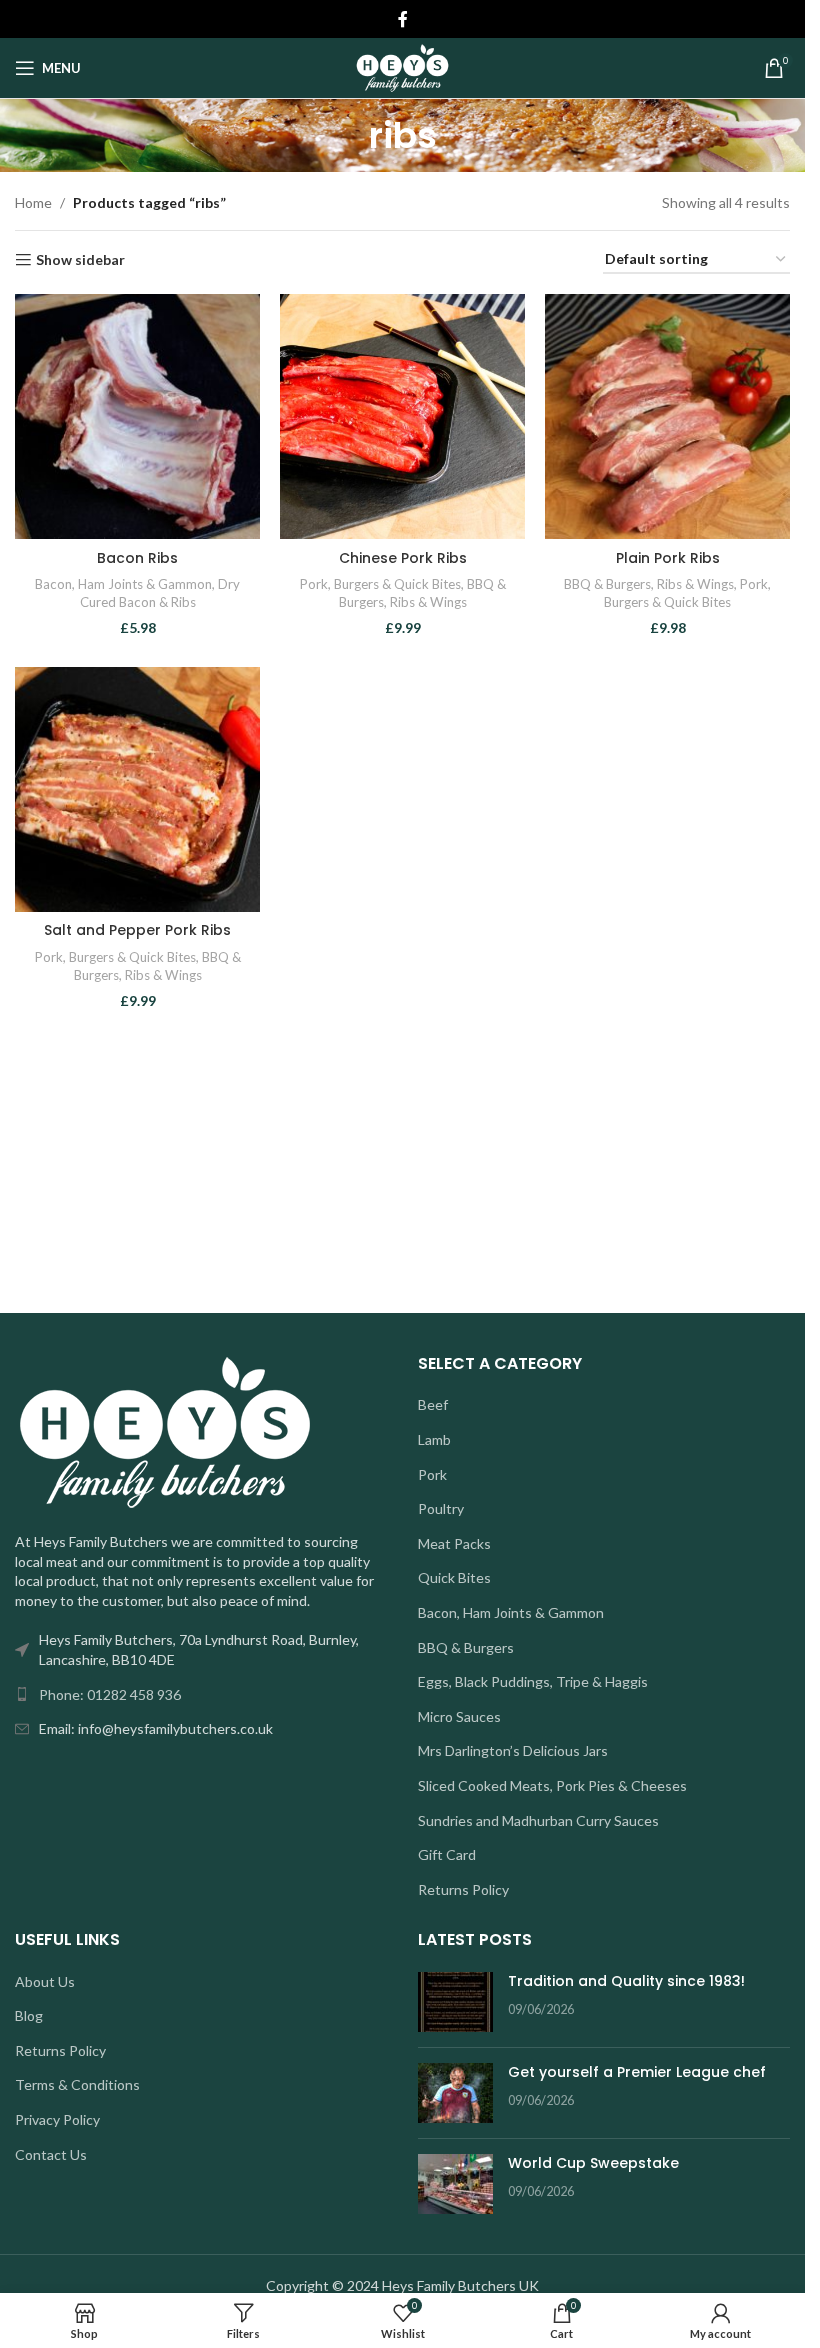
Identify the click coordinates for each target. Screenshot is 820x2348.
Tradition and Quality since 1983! (626, 1981)
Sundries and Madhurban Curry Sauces (538, 1820)
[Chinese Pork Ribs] (402, 416)
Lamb (434, 1439)
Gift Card (447, 1854)
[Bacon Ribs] (137, 416)
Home (33, 202)
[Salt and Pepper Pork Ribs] (137, 789)
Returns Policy (463, 1889)
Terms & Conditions (77, 2084)
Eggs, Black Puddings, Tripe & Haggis (533, 1681)
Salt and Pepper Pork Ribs (137, 930)
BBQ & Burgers (607, 584)
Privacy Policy (57, 2119)
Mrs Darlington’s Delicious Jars (513, 1750)
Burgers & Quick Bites (397, 584)
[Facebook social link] (403, 19)
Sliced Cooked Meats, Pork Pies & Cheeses (552, 1785)
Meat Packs (454, 1543)
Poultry (441, 1508)
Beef (433, 1404)
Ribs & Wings (428, 602)
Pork (314, 584)
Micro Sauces (459, 1716)
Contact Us (51, 2154)
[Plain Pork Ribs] (667, 416)
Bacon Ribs (137, 558)
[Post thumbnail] (455, 2002)
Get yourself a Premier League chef (637, 2072)
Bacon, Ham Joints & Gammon (123, 584)
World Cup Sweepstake (593, 2163)
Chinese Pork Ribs (403, 558)
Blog (29, 2015)
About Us (45, 1981)
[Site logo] (402, 66)
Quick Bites (454, 1577)
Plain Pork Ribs (668, 558)
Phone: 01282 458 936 (110, 1694)
